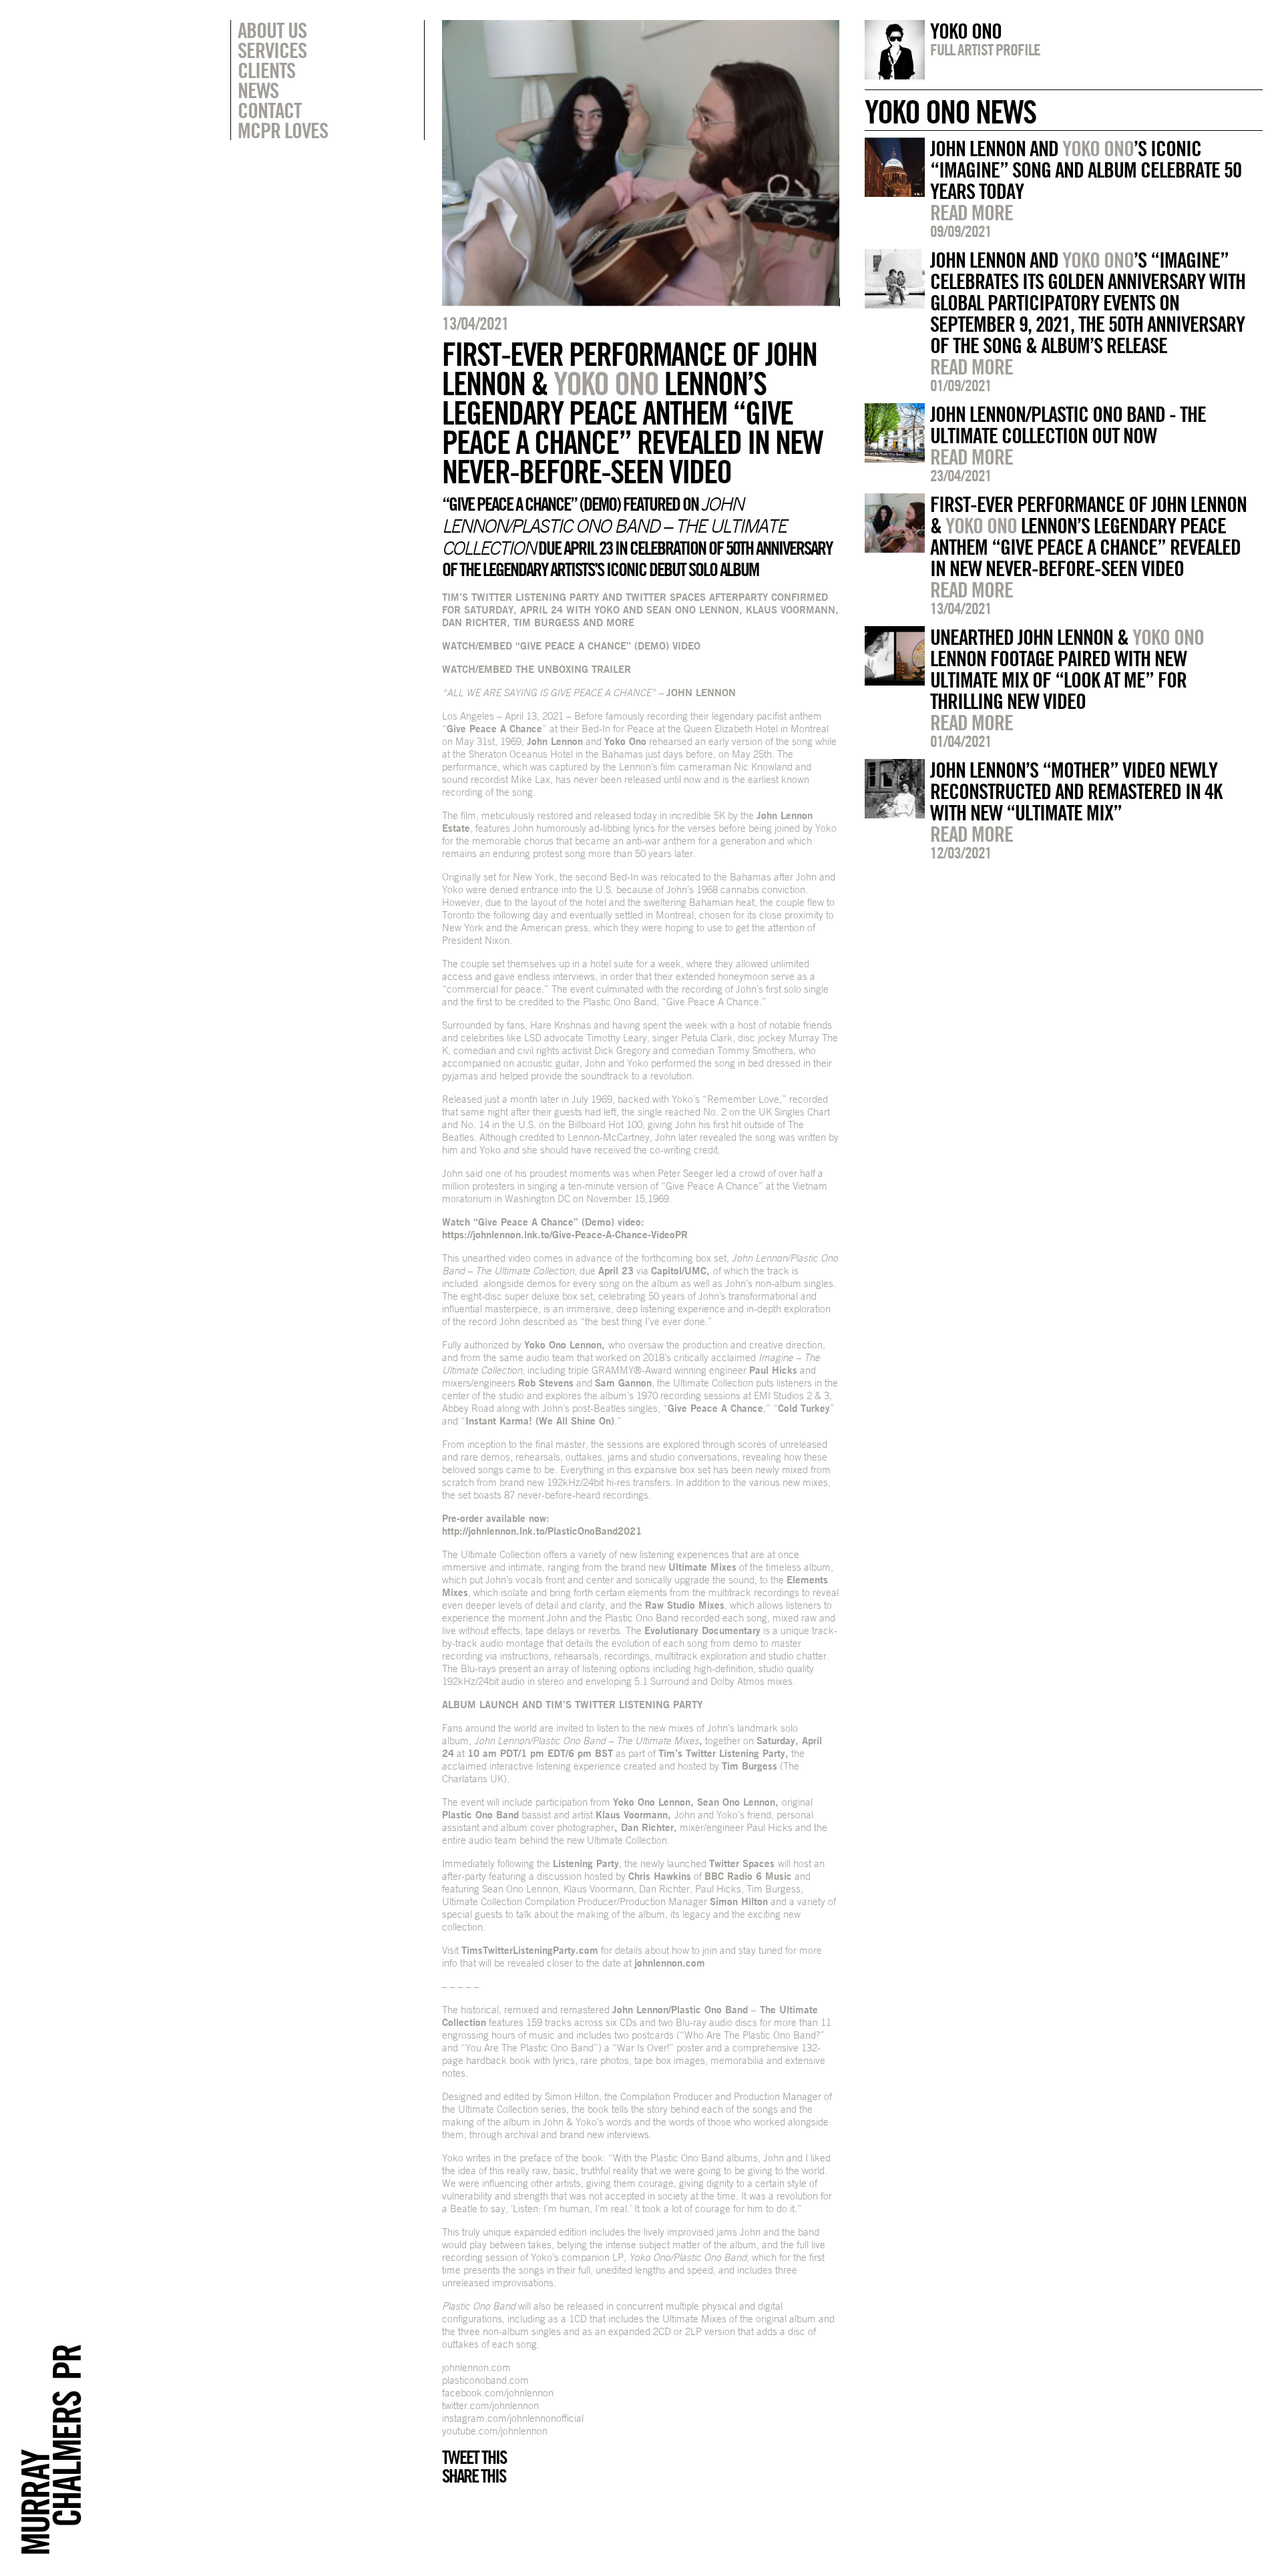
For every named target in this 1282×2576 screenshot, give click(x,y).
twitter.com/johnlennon (490, 2405)
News (258, 90)
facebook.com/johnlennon (498, 2393)
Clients (266, 70)
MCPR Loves (283, 130)
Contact (269, 110)
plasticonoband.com (485, 2380)
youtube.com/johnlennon (495, 2431)
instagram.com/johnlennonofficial (513, 2418)
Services (272, 50)
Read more (972, 212)
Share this (474, 2476)
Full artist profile (985, 49)
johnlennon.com (476, 2367)
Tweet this (474, 2457)
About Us (272, 30)
